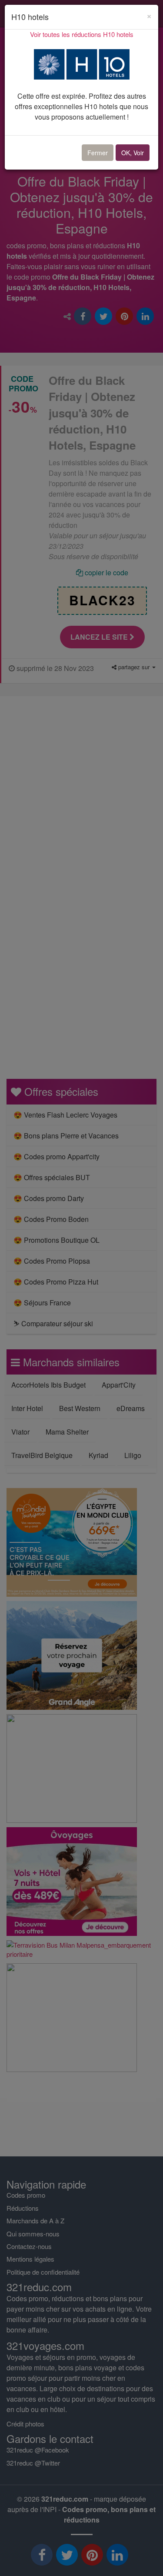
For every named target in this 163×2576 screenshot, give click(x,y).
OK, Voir (133, 153)
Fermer (98, 153)
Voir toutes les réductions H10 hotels (82, 34)
